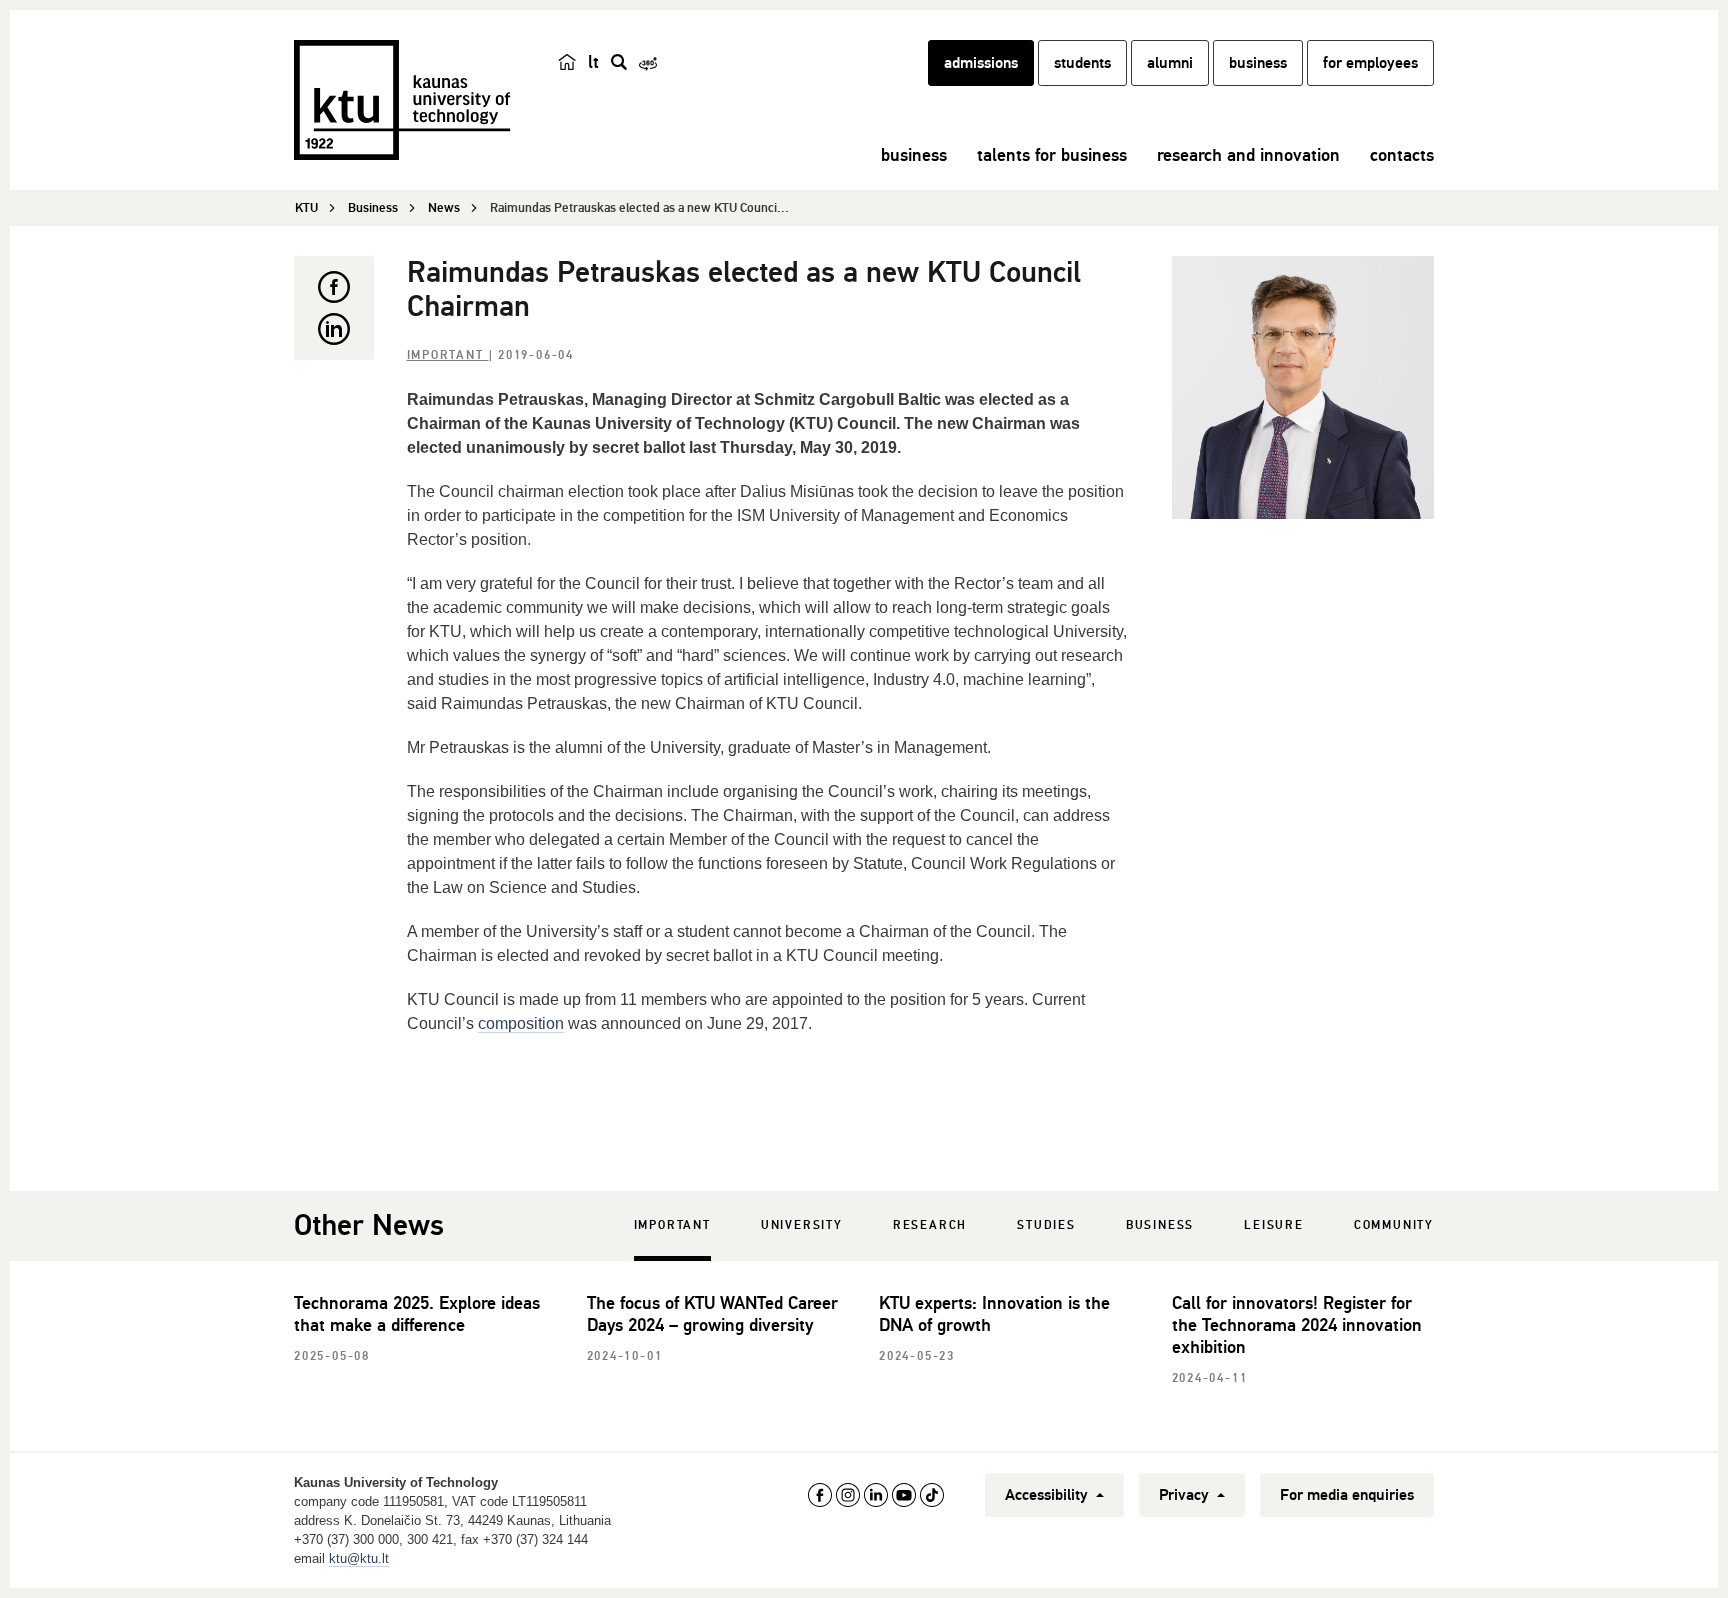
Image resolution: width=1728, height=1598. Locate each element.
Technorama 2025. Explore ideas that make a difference (417, 1314)
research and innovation (1248, 155)
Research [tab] (930, 1225)
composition (521, 1023)
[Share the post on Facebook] (334, 287)
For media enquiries (1347, 1495)
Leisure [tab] (1274, 1225)
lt (593, 62)
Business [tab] (1160, 1225)
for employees (1370, 63)
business (1258, 63)
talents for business (1052, 155)
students (1082, 63)
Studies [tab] (1046, 1225)
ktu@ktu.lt (359, 1558)
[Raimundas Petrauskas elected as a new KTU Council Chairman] (1303, 387)
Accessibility (1048, 1495)
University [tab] (802, 1225)
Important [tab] (672, 1225)
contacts (1402, 155)
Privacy (1186, 1495)
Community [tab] (1394, 1225)
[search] (619, 62)
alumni (1170, 63)
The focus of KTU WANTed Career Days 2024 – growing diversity (712, 1314)
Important (448, 355)
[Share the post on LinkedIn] (334, 329)
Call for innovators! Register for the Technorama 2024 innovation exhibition (1297, 1325)
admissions (981, 63)
